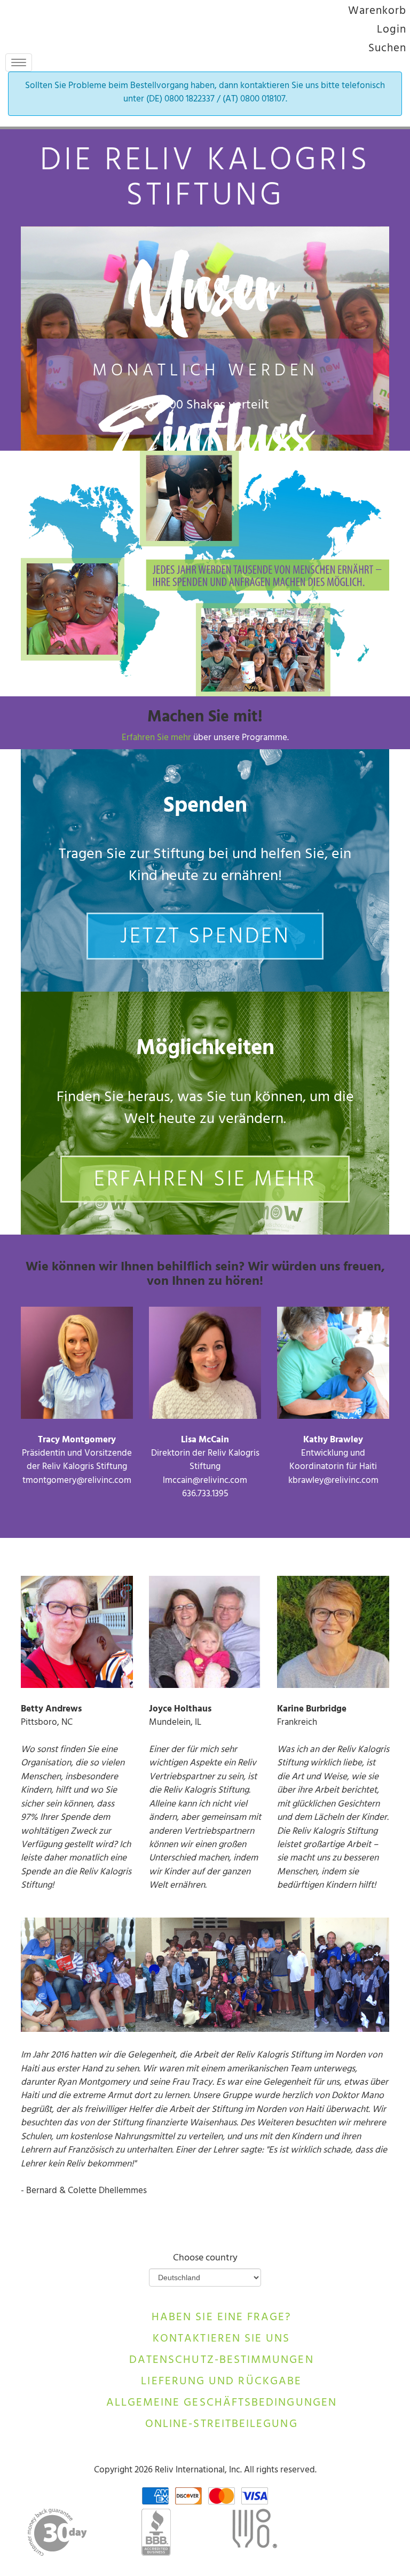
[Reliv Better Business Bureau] (156, 2532)
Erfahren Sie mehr (157, 739)
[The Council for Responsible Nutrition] (254, 2532)
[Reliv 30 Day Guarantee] (57, 2532)
